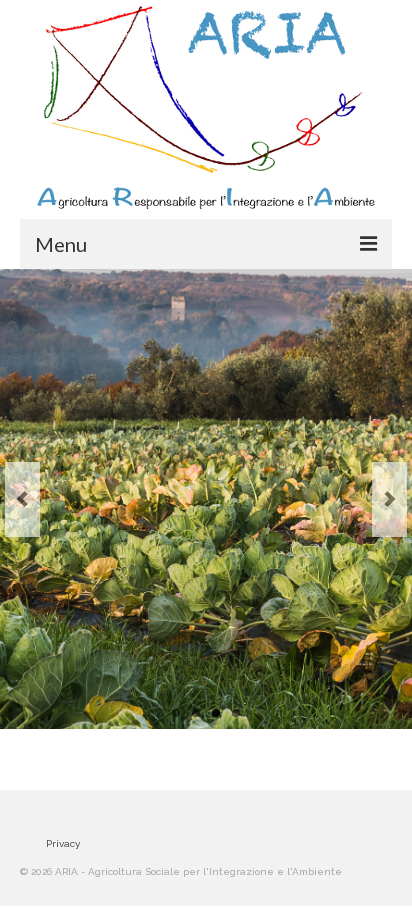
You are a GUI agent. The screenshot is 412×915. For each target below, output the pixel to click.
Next (389, 499)
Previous (22, 499)
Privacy (63, 843)
